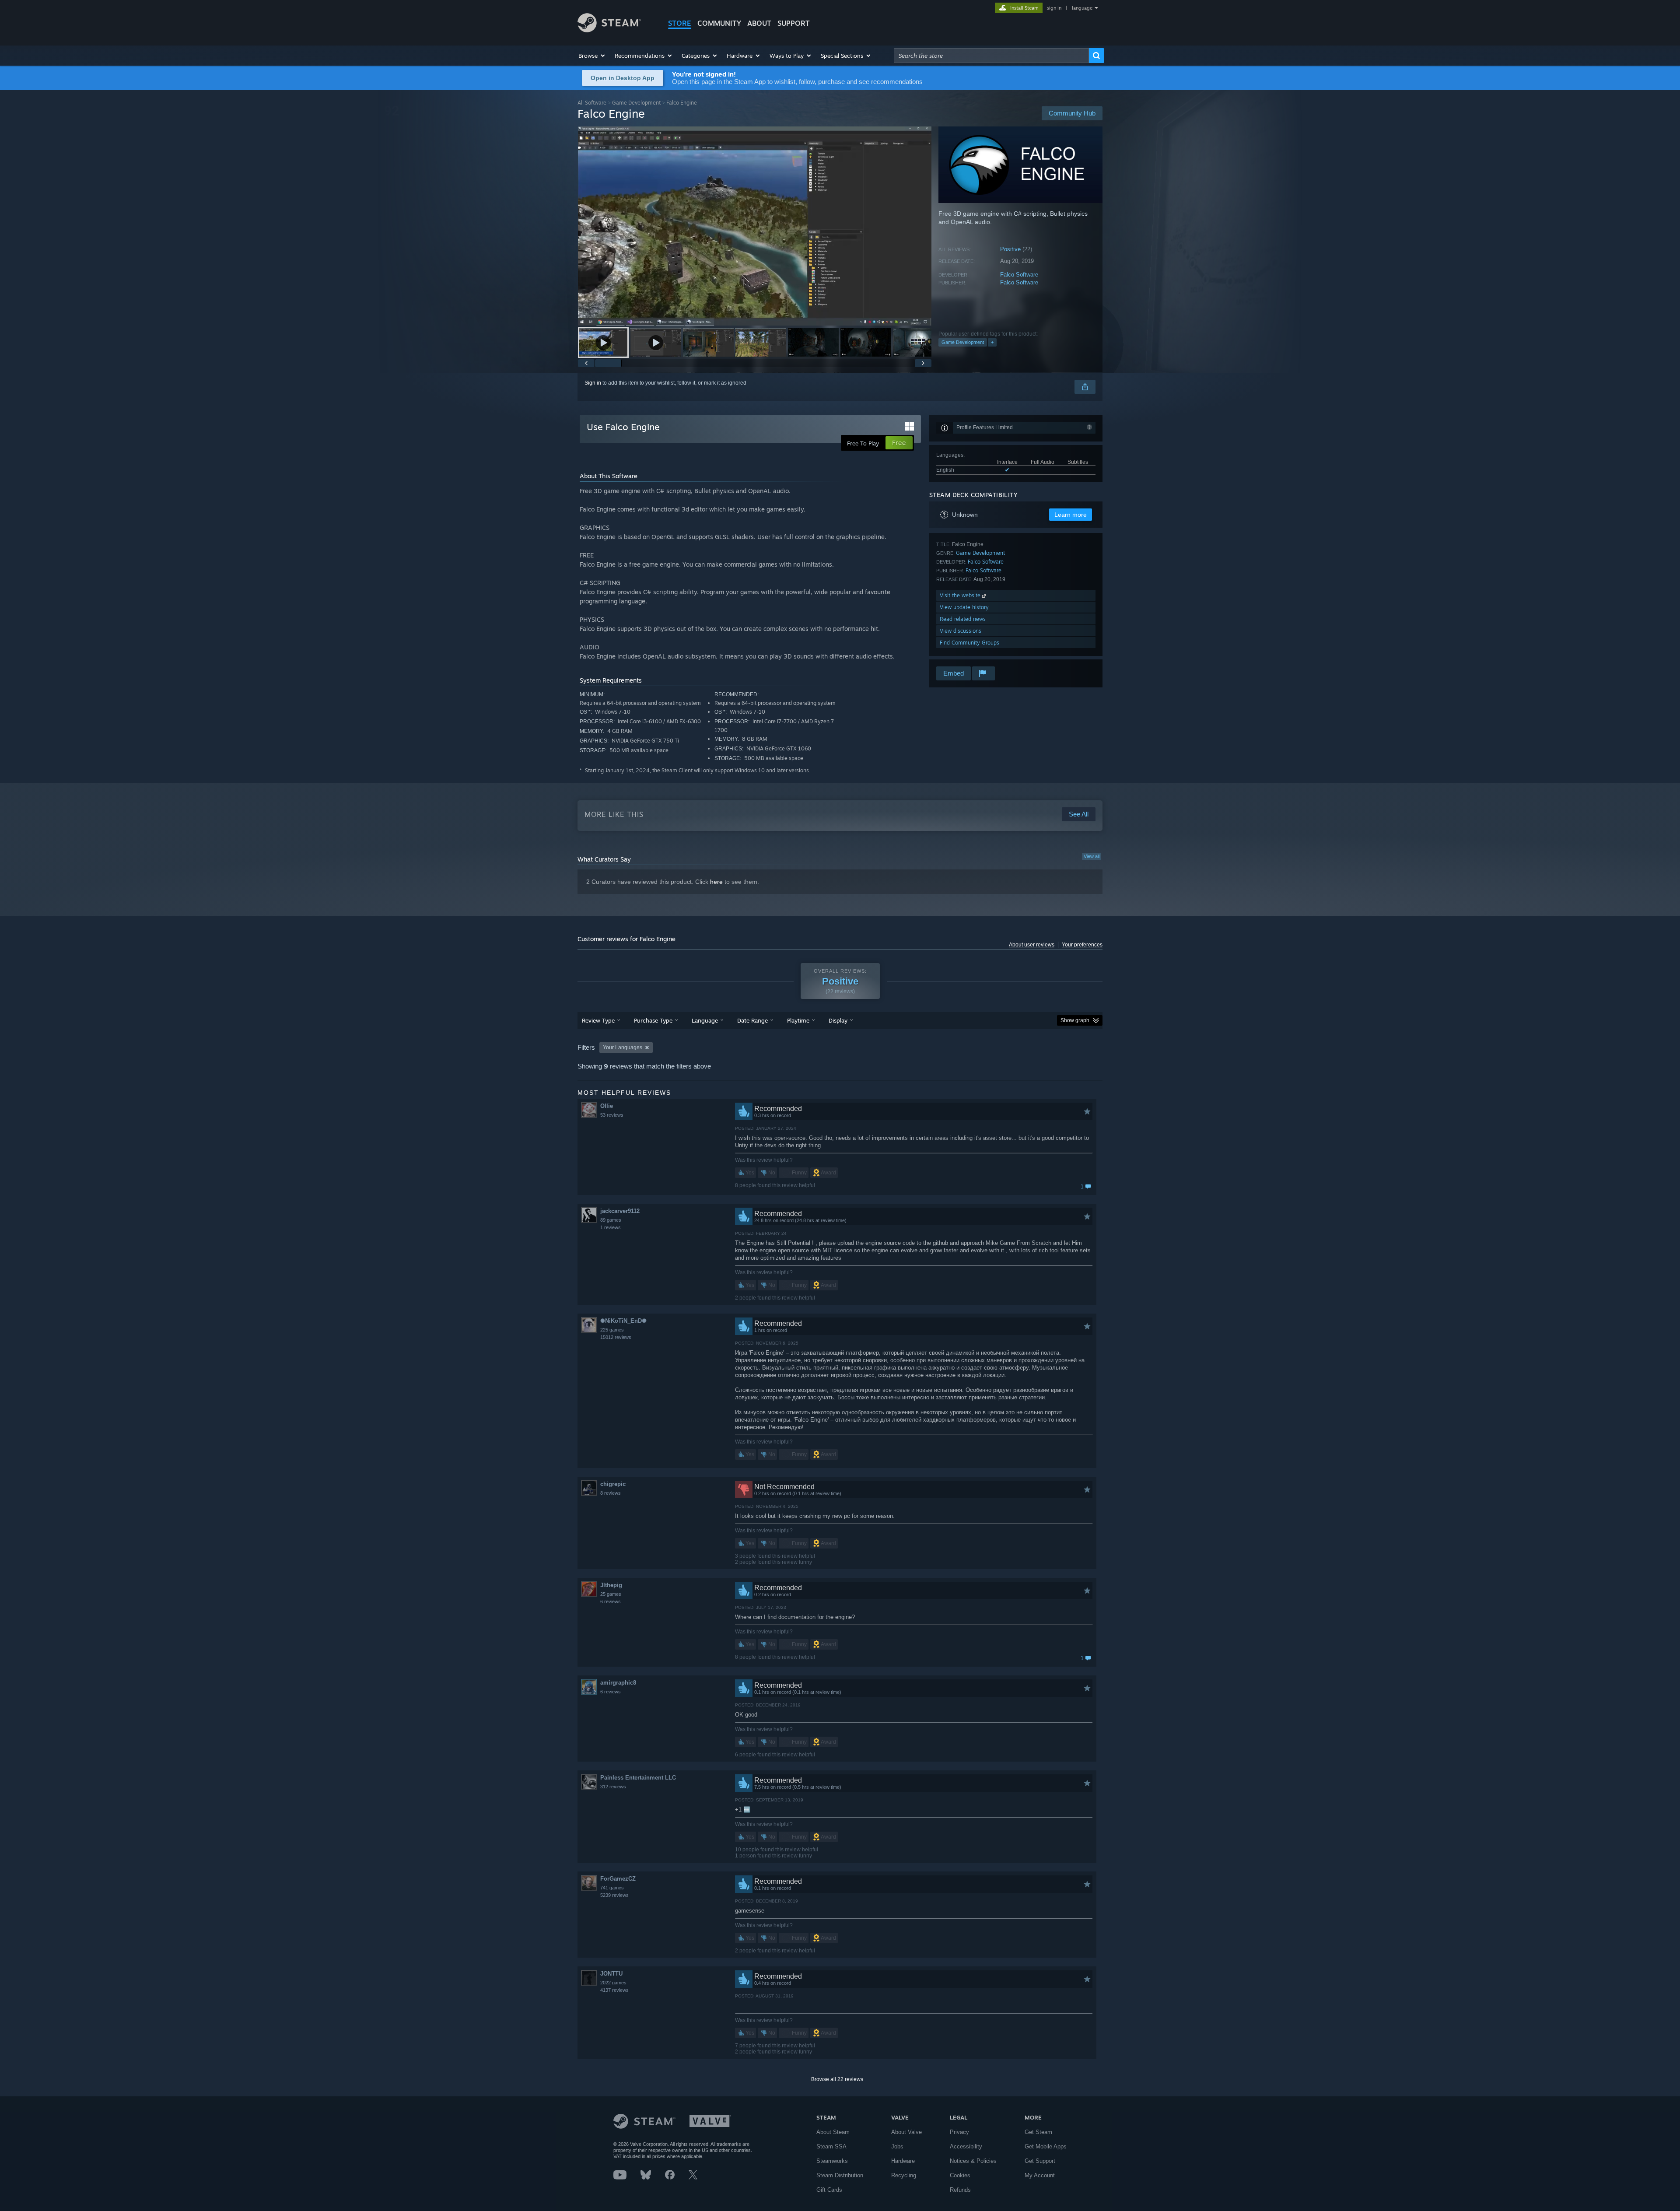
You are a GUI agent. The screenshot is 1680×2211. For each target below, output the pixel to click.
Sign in (593, 383)
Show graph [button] (1075, 1020)
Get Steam (1038, 2132)
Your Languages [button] (623, 1048)
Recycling (904, 2175)
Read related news (963, 619)
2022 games (613, 1983)
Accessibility (966, 2146)
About (759, 23)
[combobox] (991, 56)
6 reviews (611, 1601)
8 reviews (611, 1493)
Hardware (903, 2161)
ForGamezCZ (618, 1879)
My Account (1040, 2175)
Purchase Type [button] (653, 1020)
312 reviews (613, 1787)
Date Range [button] (752, 1020)
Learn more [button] (1071, 515)
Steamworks (832, 2161)
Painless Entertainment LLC (638, 1778)
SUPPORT (794, 23)
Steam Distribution (840, 2175)
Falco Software (1019, 275)
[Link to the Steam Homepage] (609, 30)
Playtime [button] (798, 1020)
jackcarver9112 (620, 1211)
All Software (592, 103)
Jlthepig (611, 1585)
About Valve (906, 2132)
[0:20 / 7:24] (755, 226)
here (716, 882)
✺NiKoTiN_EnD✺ (623, 1321)
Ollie (607, 1106)
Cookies (960, 2175)
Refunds (960, 2190)
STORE (680, 23)
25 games (611, 1594)
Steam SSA (831, 2146)
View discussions (961, 631)
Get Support (1040, 2161)
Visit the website (961, 595)
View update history (964, 607)
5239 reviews (614, 1895)
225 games (612, 1330)
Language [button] (705, 1020)
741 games (612, 1888)
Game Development (636, 103)
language (1082, 8)
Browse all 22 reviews (837, 2079)
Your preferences (1082, 945)
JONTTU (611, 1974)
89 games (611, 1220)
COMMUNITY (719, 23)
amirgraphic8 (618, 1683)
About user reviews (1032, 945)
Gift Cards (829, 2190)
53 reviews (612, 1115)
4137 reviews (614, 1990)
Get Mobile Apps (1046, 2146)
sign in (1054, 8)
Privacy (959, 2132)
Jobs (897, 2146)
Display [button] (838, 1020)
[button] (592, 56)
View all (1092, 856)
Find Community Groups (969, 643)
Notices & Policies (973, 2161)
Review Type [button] (598, 1020)
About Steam (833, 2132)
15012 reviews (616, 1337)
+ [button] (992, 342)
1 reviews (611, 1227)
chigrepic (613, 1484)
